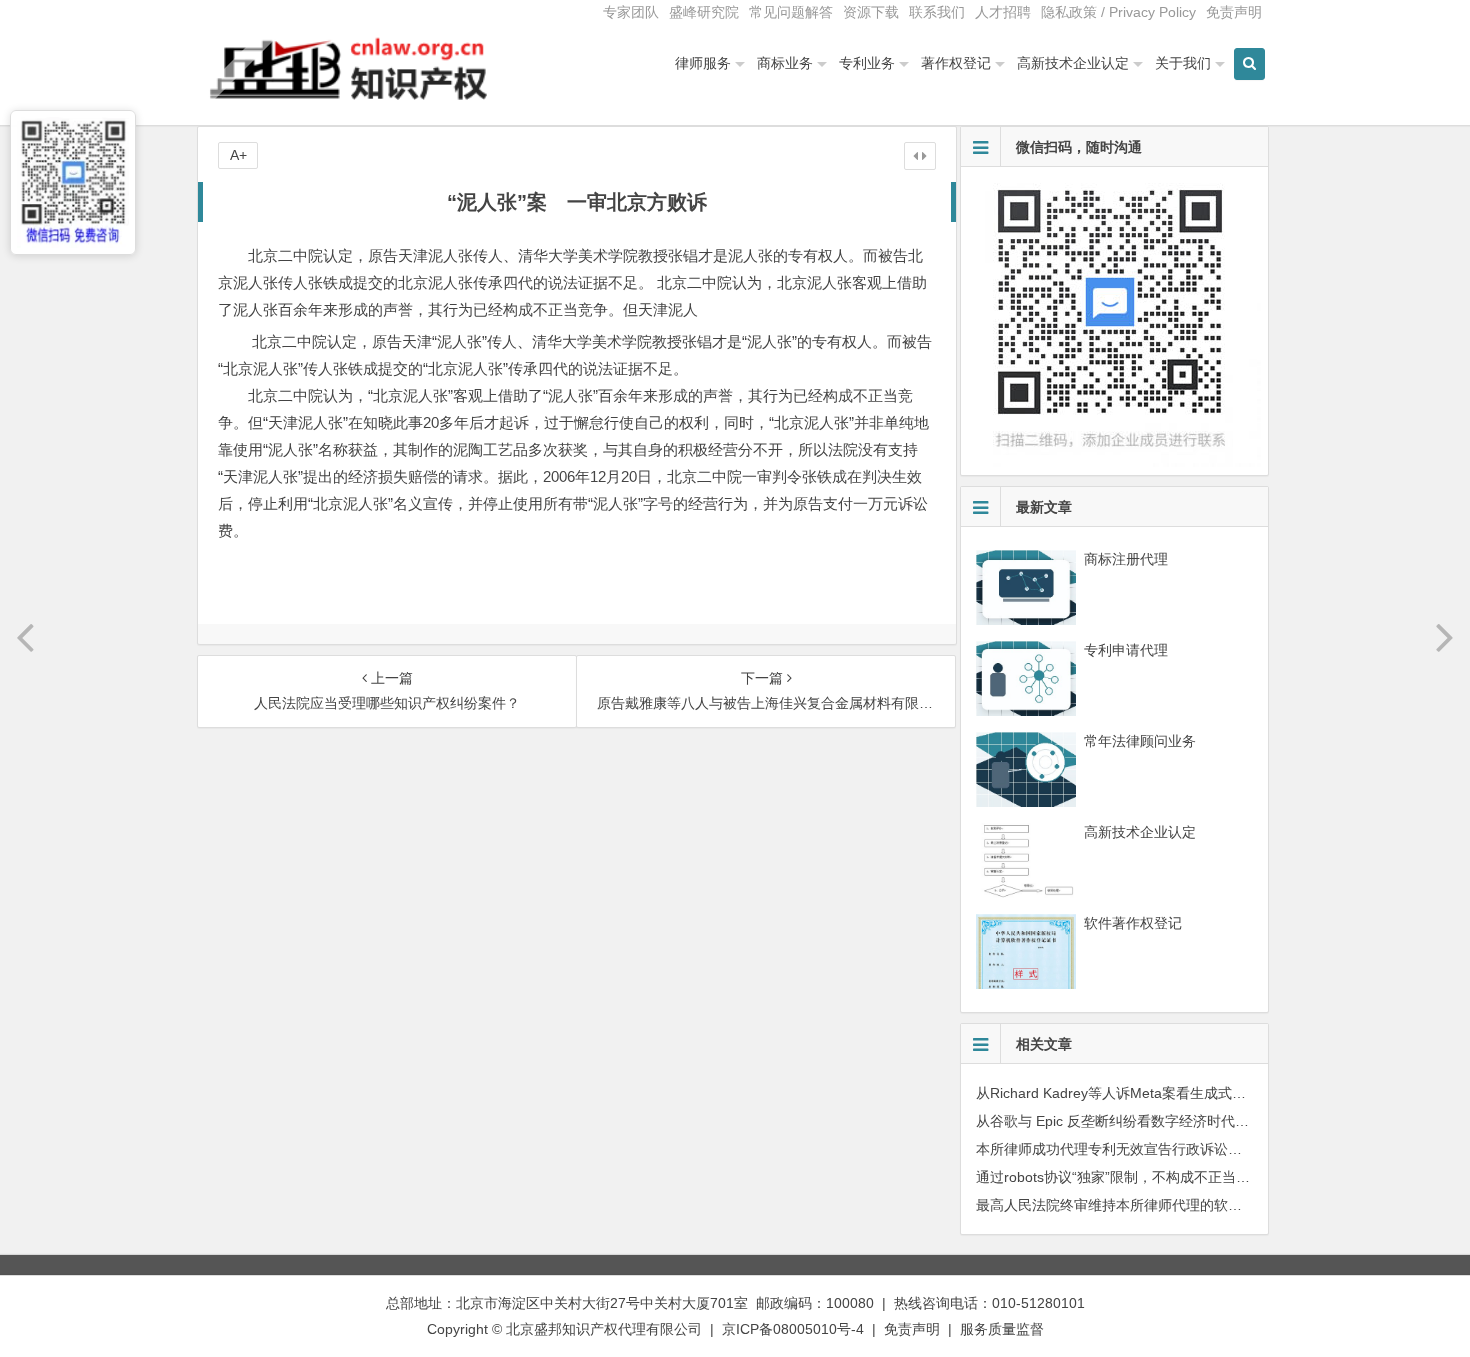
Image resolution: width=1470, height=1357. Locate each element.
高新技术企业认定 (1073, 63)
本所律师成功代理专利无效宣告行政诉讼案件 (1116, 1149)
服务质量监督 (1002, 1329)
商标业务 (785, 63)
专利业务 (867, 63)
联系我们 (937, 12)
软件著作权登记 (1133, 923)
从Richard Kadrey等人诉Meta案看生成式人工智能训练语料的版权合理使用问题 (1223, 1093)
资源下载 (871, 12)
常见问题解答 (791, 12)
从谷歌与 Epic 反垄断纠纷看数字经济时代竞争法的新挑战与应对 (1175, 1121)
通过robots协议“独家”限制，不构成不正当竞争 (1120, 1177)
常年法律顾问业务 (1140, 741)
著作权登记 (956, 63)
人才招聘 (1003, 12)
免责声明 (1234, 12)
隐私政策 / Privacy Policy (1118, 12)
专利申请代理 (1126, 650)
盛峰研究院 (704, 12)
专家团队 (631, 12)
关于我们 (1183, 63)
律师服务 (703, 63)
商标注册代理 (1126, 559)
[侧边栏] (920, 156)
